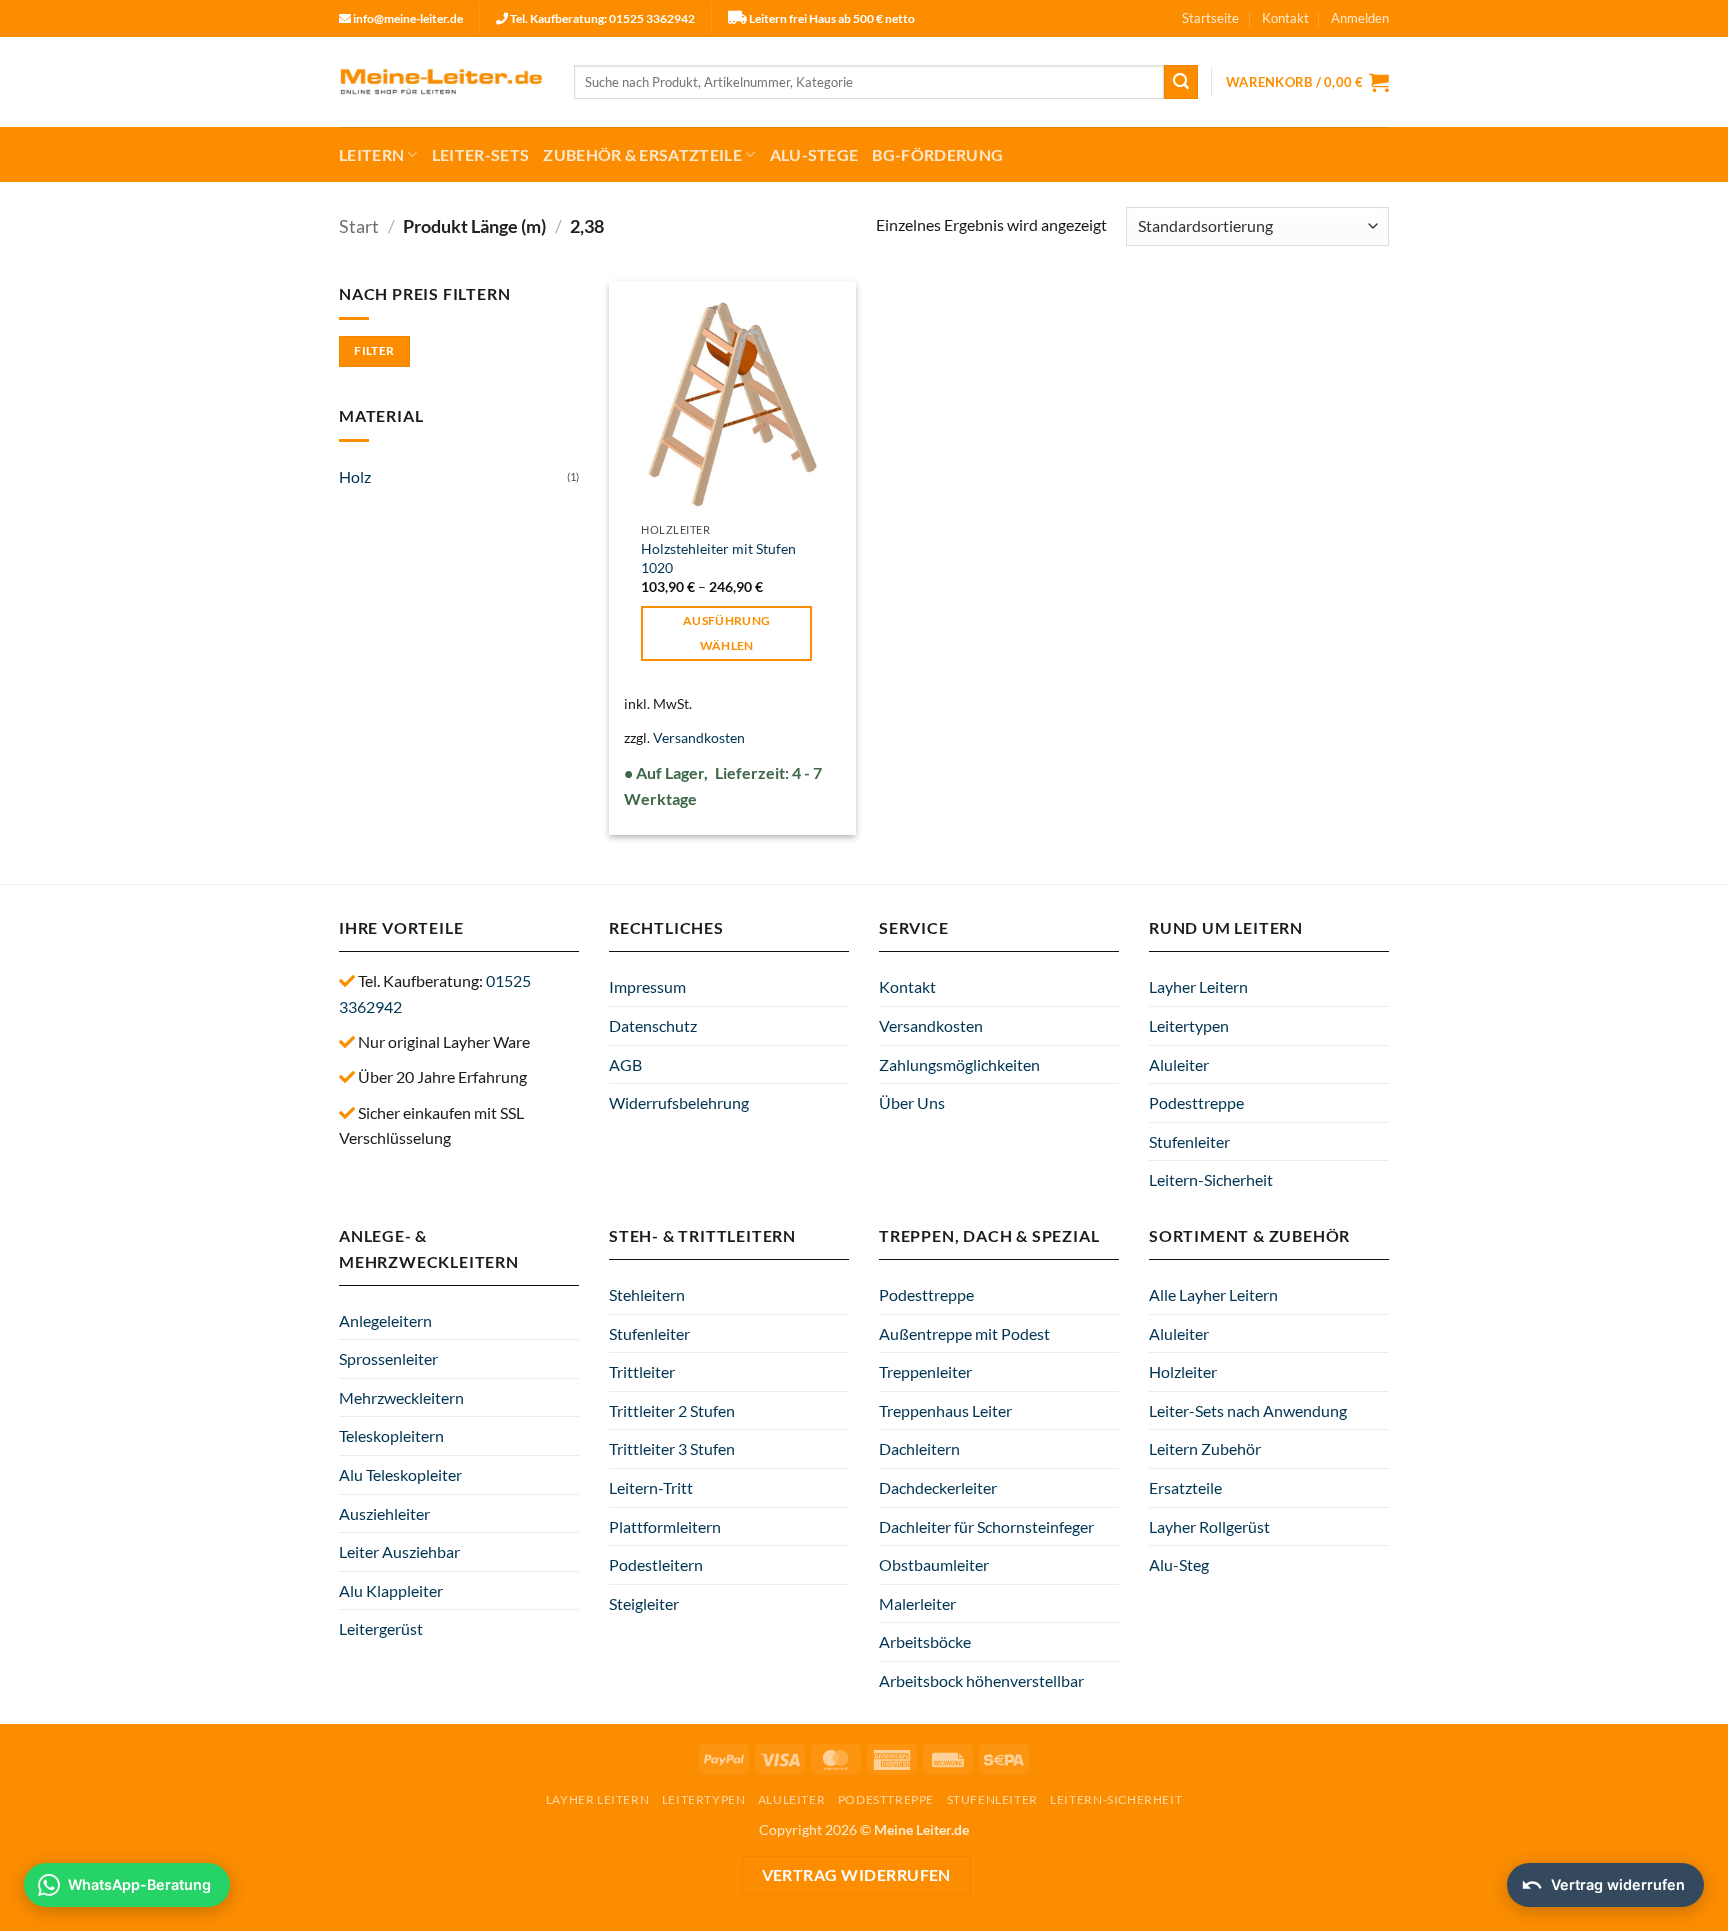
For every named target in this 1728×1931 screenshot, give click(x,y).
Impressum (647, 986)
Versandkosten (699, 737)
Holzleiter (1183, 1371)
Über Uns (912, 1102)
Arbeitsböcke (925, 1641)
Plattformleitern (665, 1526)
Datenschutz (653, 1025)
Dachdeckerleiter (938, 1487)
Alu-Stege (814, 154)
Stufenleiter (1189, 1141)
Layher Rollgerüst (1209, 1526)
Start (359, 226)
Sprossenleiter (388, 1358)
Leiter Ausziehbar (399, 1551)
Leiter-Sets (481, 154)
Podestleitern (656, 1564)
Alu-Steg (1179, 1564)
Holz (355, 476)
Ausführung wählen (726, 633)
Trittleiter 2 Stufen (672, 1410)
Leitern (371, 154)
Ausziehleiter (384, 1513)
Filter (374, 350)
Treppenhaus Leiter (945, 1410)
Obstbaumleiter (934, 1564)
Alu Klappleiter (391, 1590)
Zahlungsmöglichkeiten (959, 1064)
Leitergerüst (381, 1628)
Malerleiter (917, 1603)
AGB (625, 1064)
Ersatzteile (1185, 1487)
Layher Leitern (1198, 986)
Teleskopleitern (391, 1435)
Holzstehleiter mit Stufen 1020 (718, 558)
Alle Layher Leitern (1213, 1294)
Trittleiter (642, 1371)
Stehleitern (647, 1294)
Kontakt (1285, 18)
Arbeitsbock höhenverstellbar (981, 1680)
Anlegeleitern (385, 1320)
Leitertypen (1189, 1025)
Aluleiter (1179, 1064)
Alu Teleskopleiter (400, 1474)
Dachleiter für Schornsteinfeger (986, 1526)
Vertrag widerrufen (856, 1875)
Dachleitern (919, 1448)
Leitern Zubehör (1205, 1448)
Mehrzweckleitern (401, 1397)
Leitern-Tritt (651, 1487)
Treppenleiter (925, 1371)
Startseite (1210, 18)
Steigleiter (644, 1603)
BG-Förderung (937, 154)
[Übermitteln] (1181, 82)
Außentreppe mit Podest (964, 1333)
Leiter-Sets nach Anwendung (1248, 1410)
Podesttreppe (1196, 1102)
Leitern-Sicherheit (1211, 1179)
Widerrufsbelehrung (679, 1102)
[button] (1360, 18)
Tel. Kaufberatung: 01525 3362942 (602, 18)
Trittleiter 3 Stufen (672, 1448)
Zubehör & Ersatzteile (642, 154)
